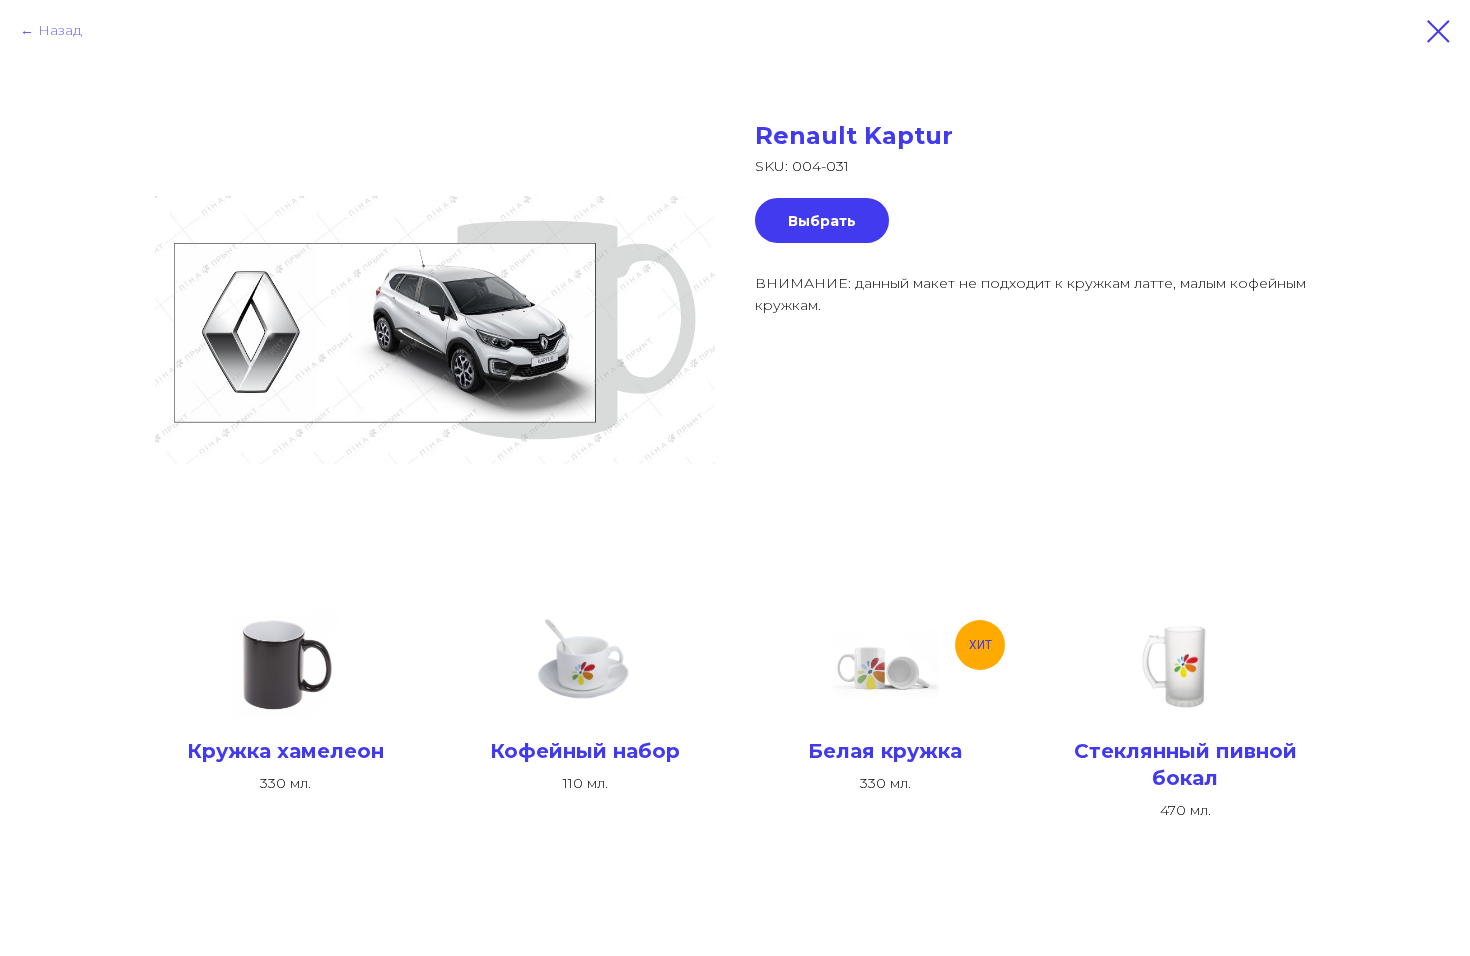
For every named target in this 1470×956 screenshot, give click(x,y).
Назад (60, 30)
